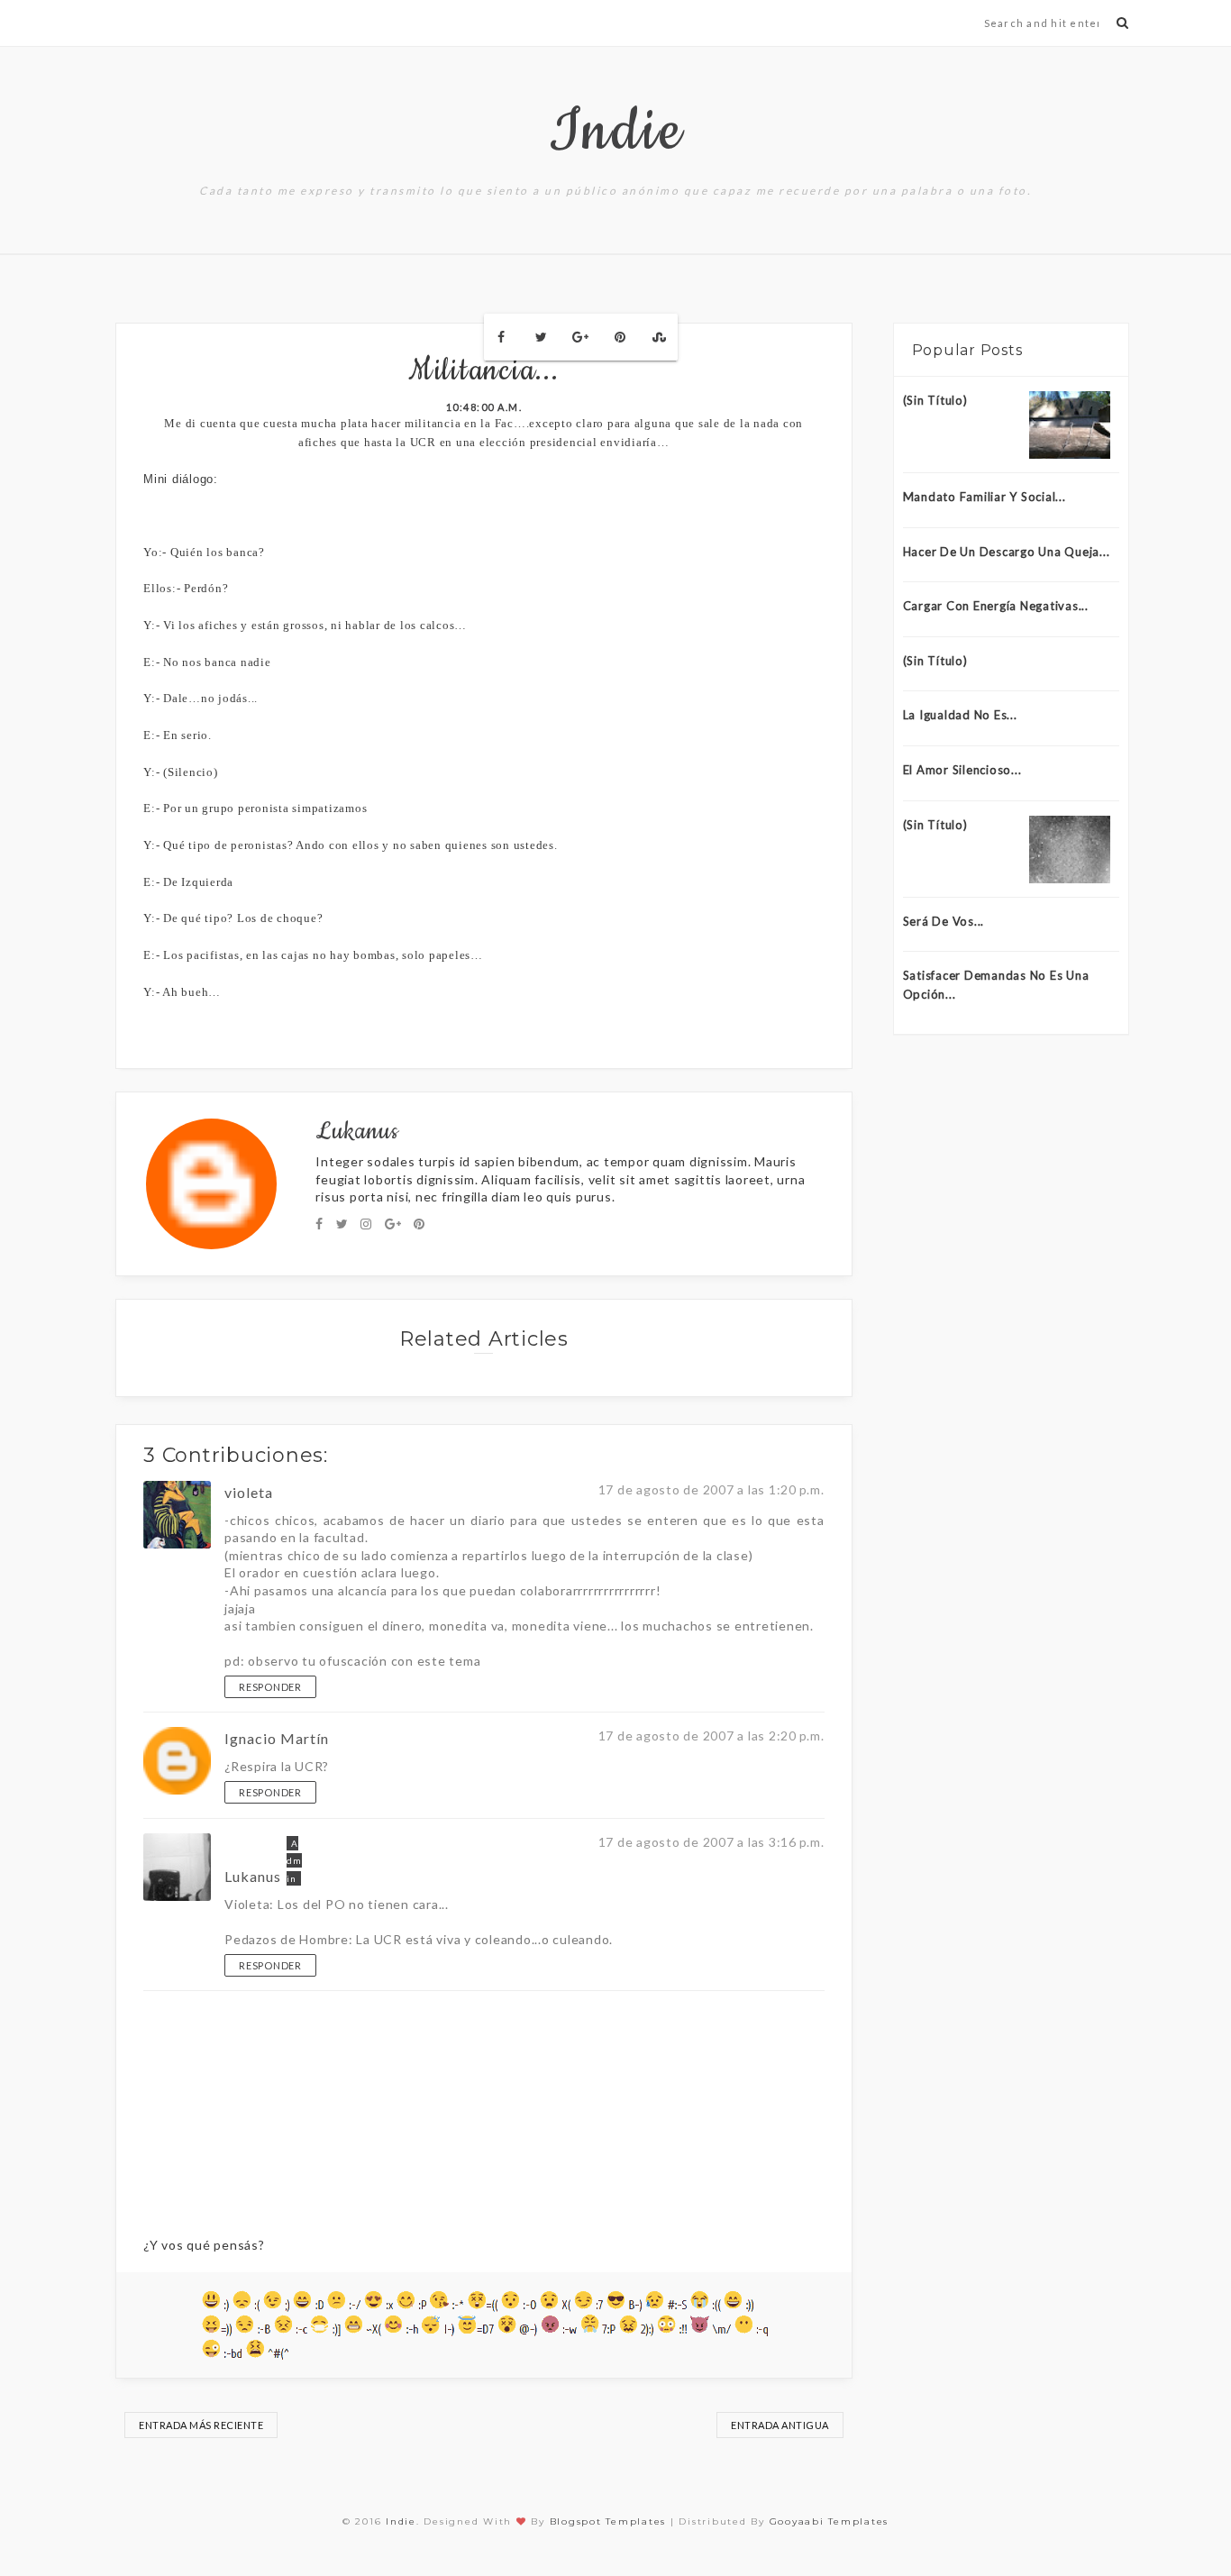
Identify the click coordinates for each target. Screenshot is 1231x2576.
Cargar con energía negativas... (996, 606)
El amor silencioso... (962, 770)
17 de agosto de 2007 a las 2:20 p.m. (711, 1736)
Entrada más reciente (201, 2425)
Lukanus (253, 1876)
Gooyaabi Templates (830, 2521)
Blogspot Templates (608, 2521)
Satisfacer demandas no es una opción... (996, 985)
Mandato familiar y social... (985, 497)
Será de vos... (944, 921)
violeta (249, 1492)
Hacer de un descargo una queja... (1007, 552)
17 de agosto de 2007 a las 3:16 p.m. (711, 1842)
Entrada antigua (780, 2425)
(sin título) (935, 400)
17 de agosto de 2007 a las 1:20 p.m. (711, 1489)
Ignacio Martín (277, 1738)
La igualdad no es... (960, 715)
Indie (616, 132)
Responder (270, 1687)
